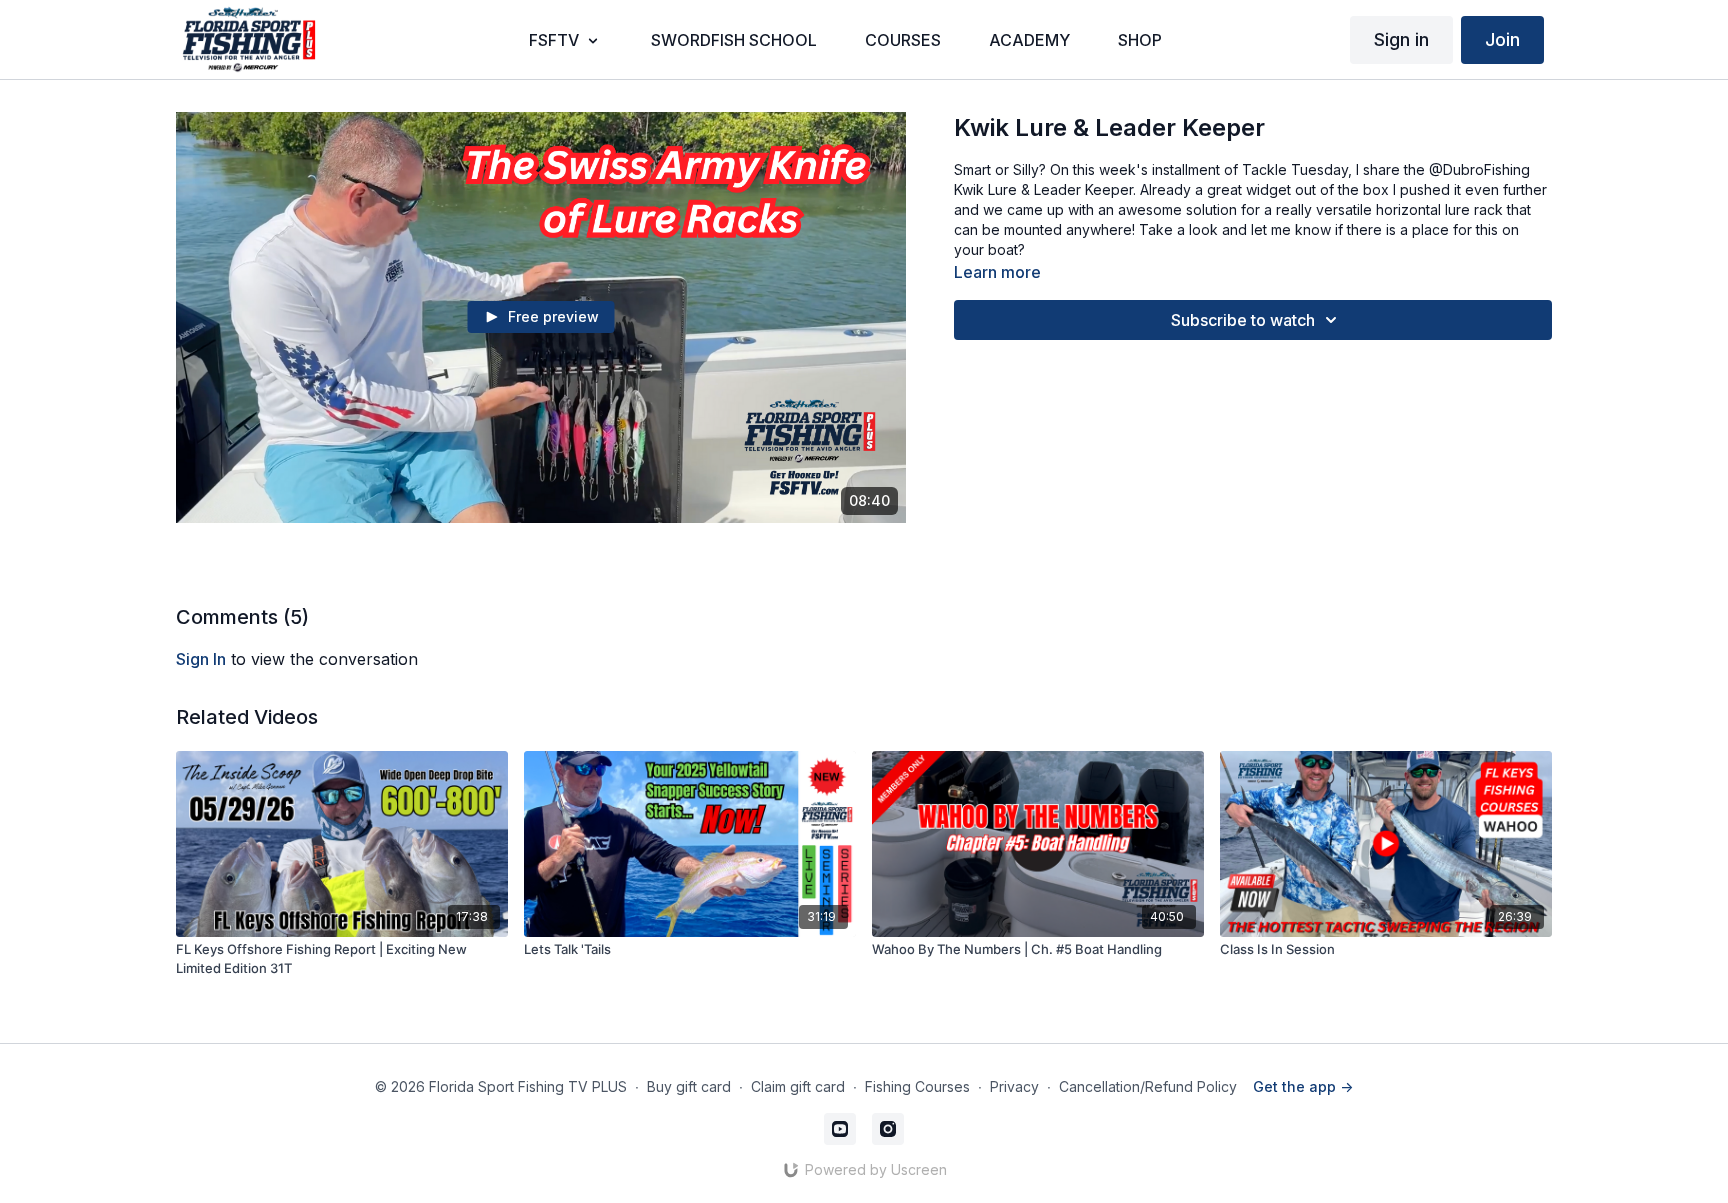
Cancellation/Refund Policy (1148, 1086)
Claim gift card (798, 1086)
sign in (201, 659)
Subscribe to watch (1243, 320)
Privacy (1014, 1086)
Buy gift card (689, 1086)
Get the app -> (1303, 1086)
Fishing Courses (917, 1086)
